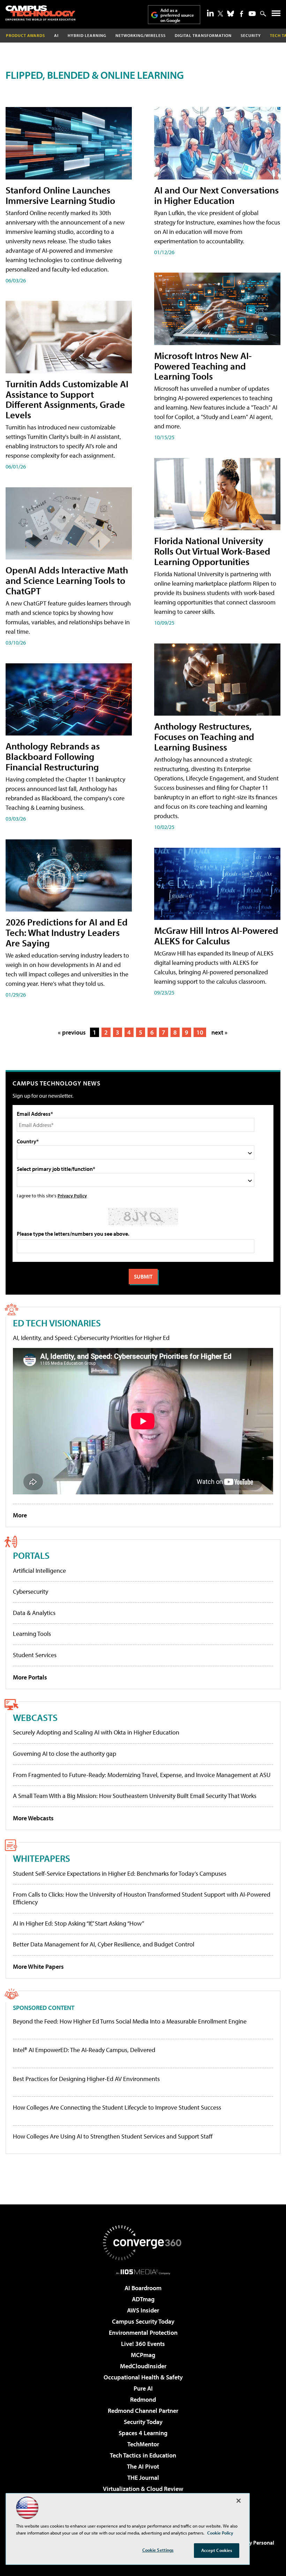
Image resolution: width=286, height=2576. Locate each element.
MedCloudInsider (143, 2366)
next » (219, 1032)
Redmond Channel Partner (143, 2411)
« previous (72, 1032)
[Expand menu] (276, 15)
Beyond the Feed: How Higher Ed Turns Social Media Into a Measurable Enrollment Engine (130, 2021)
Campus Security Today (143, 2321)
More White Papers (38, 1967)
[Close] (239, 2501)
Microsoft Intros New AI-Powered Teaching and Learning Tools (203, 366)
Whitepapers (42, 1858)
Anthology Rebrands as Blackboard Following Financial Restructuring (53, 756)
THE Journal (143, 2478)
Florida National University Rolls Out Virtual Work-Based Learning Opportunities (212, 551)
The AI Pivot (143, 2466)
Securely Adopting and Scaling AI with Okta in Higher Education (96, 1732)
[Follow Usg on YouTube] (252, 14)
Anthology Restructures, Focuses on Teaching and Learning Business (204, 736)
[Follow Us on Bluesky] (231, 14)
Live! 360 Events (143, 2344)
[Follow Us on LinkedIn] (210, 13)
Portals (31, 1555)
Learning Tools (32, 1634)
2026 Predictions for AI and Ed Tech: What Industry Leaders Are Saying (67, 932)
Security (251, 35)
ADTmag (143, 2299)
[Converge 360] (143, 2243)
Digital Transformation (203, 35)
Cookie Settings (158, 2550)
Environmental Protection (143, 2333)
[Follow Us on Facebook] (242, 14)
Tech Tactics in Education (143, 2455)
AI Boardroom (143, 2288)
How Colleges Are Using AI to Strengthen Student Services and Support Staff (113, 2136)
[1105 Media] (143, 2272)
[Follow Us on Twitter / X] (220, 14)
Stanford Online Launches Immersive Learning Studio (60, 195)
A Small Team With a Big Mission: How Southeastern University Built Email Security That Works (135, 1796)
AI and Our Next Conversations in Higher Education (216, 195)
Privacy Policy (72, 1195)
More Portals (30, 1677)
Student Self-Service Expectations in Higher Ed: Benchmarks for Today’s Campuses (120, 1873)
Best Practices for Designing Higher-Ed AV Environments (86, 2079)
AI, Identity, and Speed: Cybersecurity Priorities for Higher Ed (91, 1338)
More (20, 1515)
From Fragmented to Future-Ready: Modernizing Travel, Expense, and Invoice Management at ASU (142, 1775)
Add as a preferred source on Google (177, 15)
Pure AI (143, 2388)
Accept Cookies (217, 2550)
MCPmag (143, 2355)
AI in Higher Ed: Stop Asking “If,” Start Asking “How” (78, 1923)
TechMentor (143, 2444)
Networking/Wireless (141, 35)
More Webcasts (33, 1818)
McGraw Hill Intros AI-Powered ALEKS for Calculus (216, 935)
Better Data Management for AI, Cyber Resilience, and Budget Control (104, 1944)
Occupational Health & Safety (143, 2377)
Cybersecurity (31, 1591)
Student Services (35, 1655)
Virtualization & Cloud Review (143, 2489)
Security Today (143, 2422)
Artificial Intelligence (39, 1571)
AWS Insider (143, 2310)
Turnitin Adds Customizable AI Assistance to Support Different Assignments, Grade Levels (67, 399)
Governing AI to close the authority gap (65, 1754)
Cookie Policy (220, 2533)
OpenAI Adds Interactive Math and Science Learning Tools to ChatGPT (67, 580)
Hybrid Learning (87, 35)
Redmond (143, 2399)
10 (200, 1032)
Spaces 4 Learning (143, 2433)
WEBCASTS (35, 1717)
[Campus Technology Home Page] (40, 13)
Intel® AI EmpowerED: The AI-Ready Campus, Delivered (84, 2050)
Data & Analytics (34, 1613)
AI (56, 35)
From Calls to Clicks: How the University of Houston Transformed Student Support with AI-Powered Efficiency (142, 1898)
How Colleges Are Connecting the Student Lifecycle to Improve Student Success (117, 2108)
